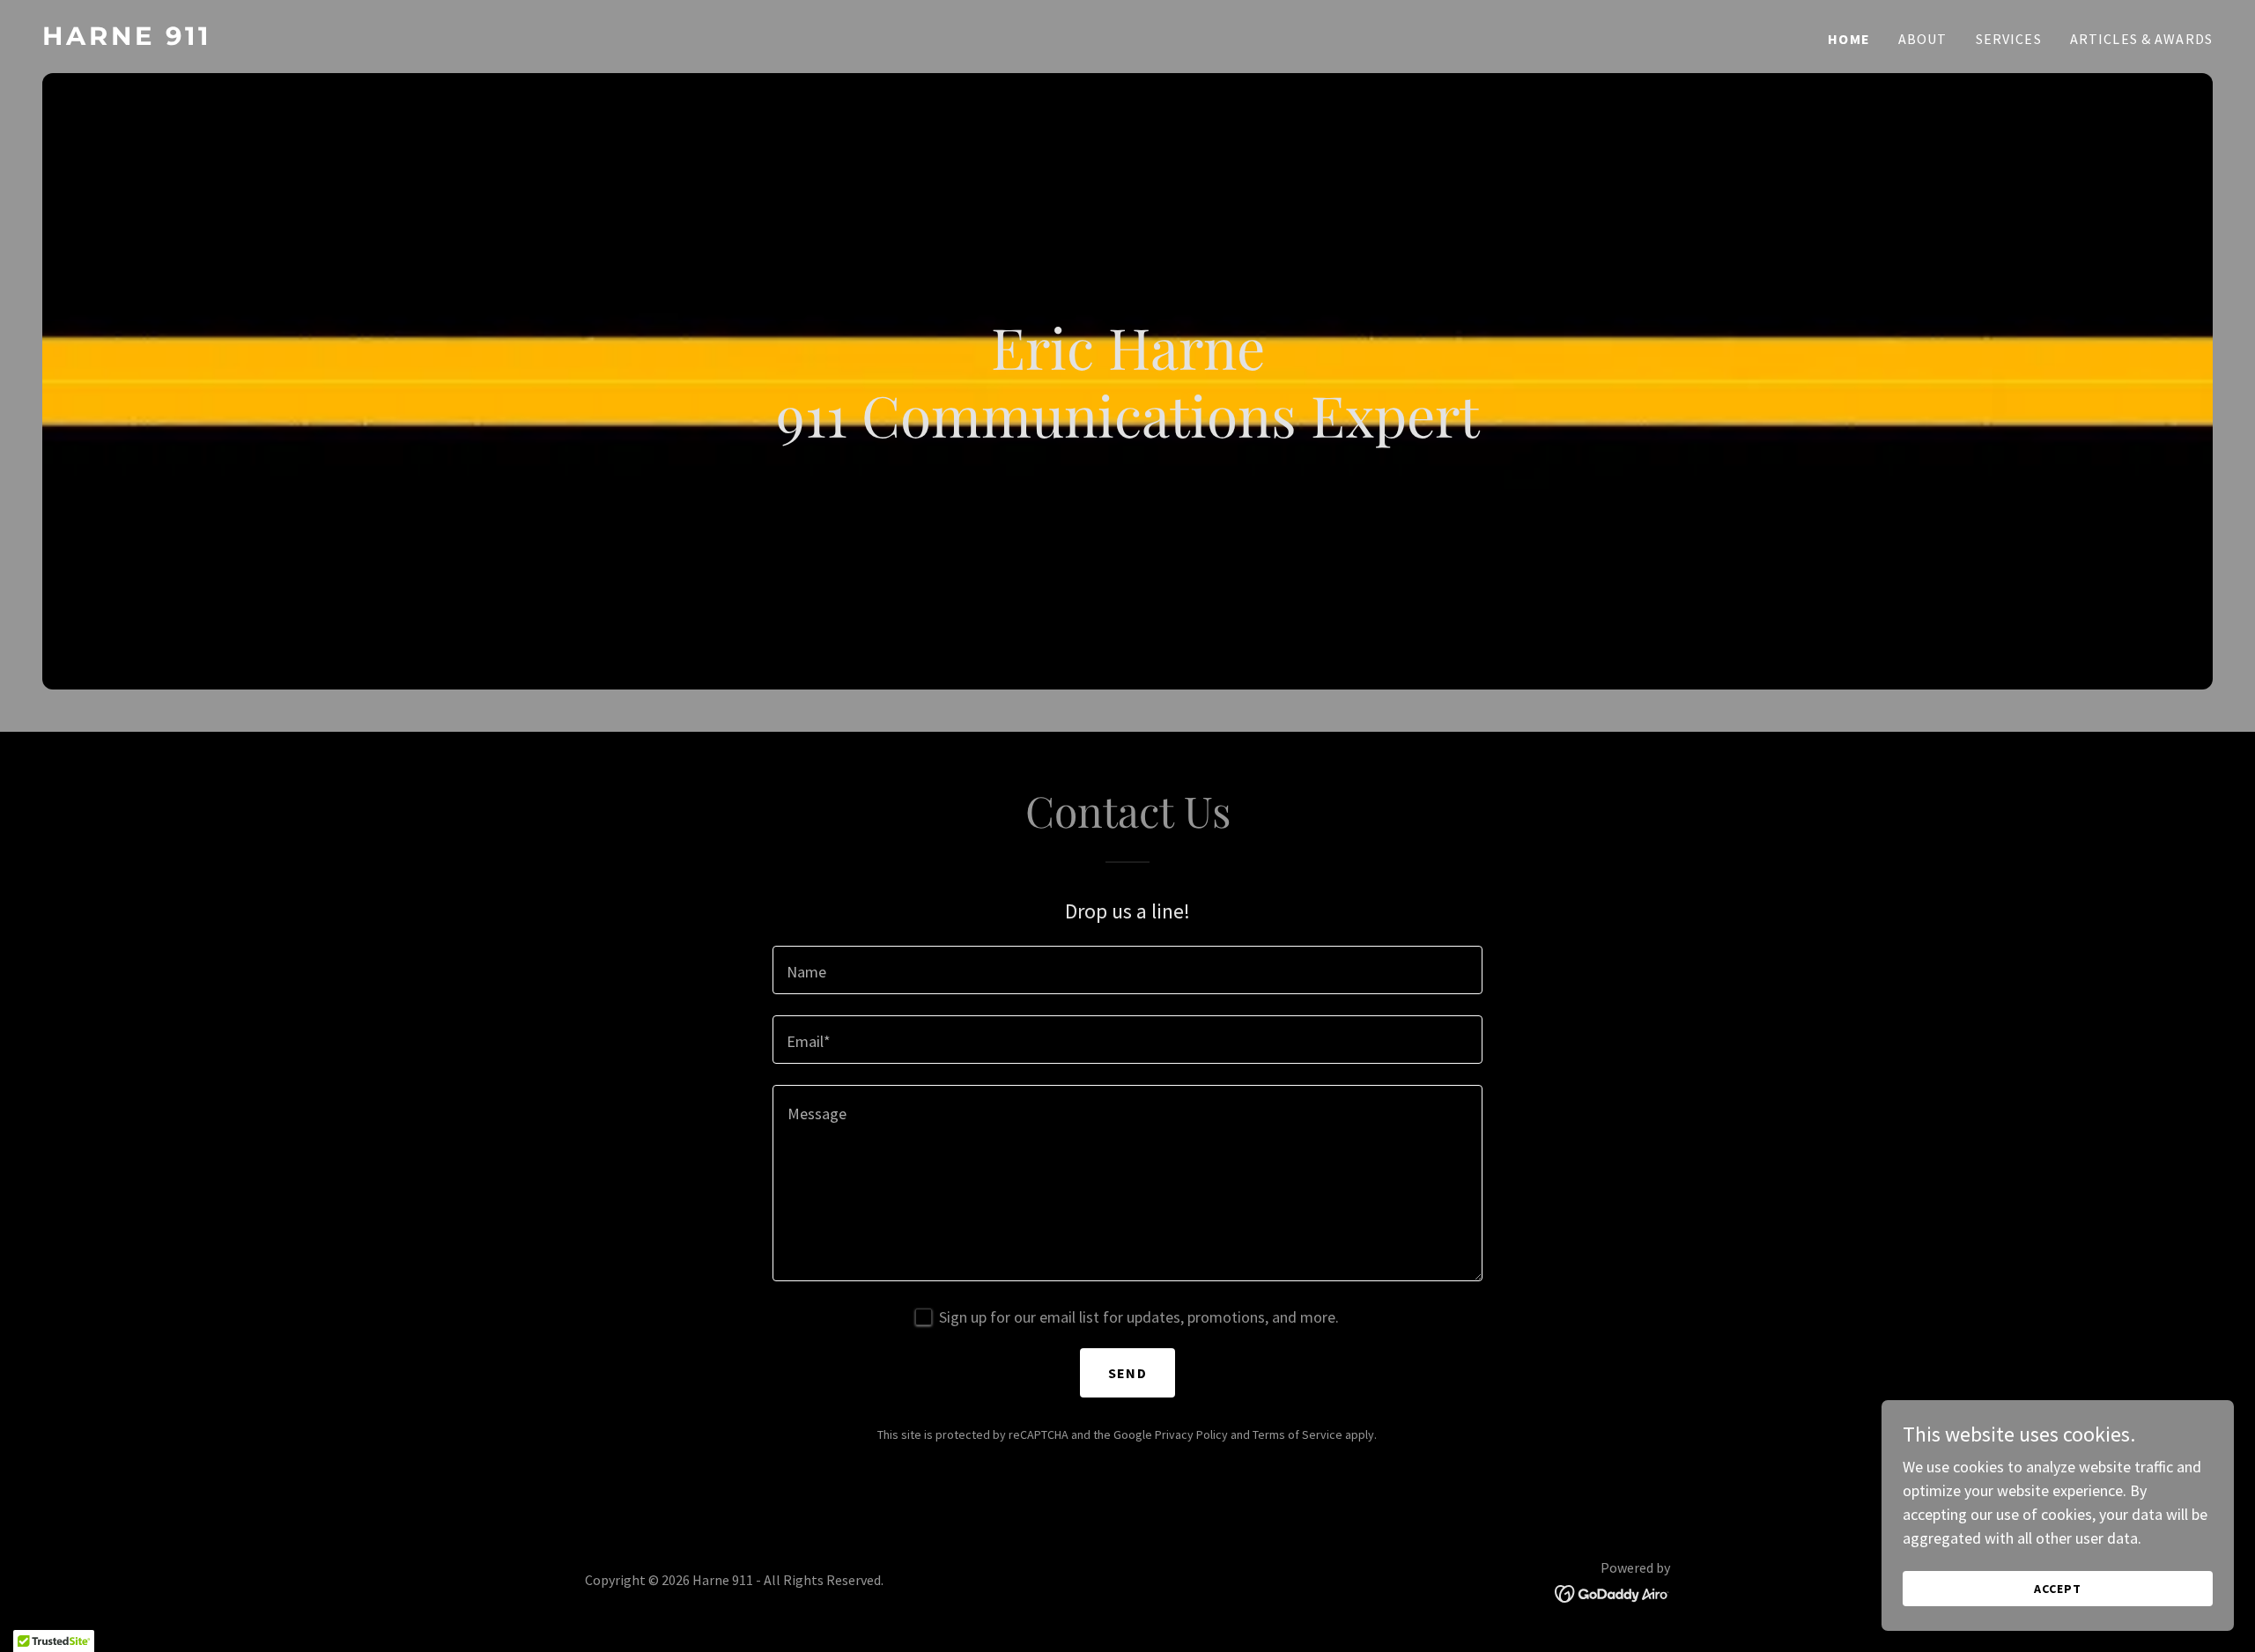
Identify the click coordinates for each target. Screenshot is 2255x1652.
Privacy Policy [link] (1191, 1434)
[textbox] (1127, 970)
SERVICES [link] (2009, 39)
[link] (578, 39)
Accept (2058, 1589)
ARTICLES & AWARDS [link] (2141, 39)
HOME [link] (1849, 39)
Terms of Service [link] (1298, 1434)
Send (1127, 1373)
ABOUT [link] (1923, 39)
